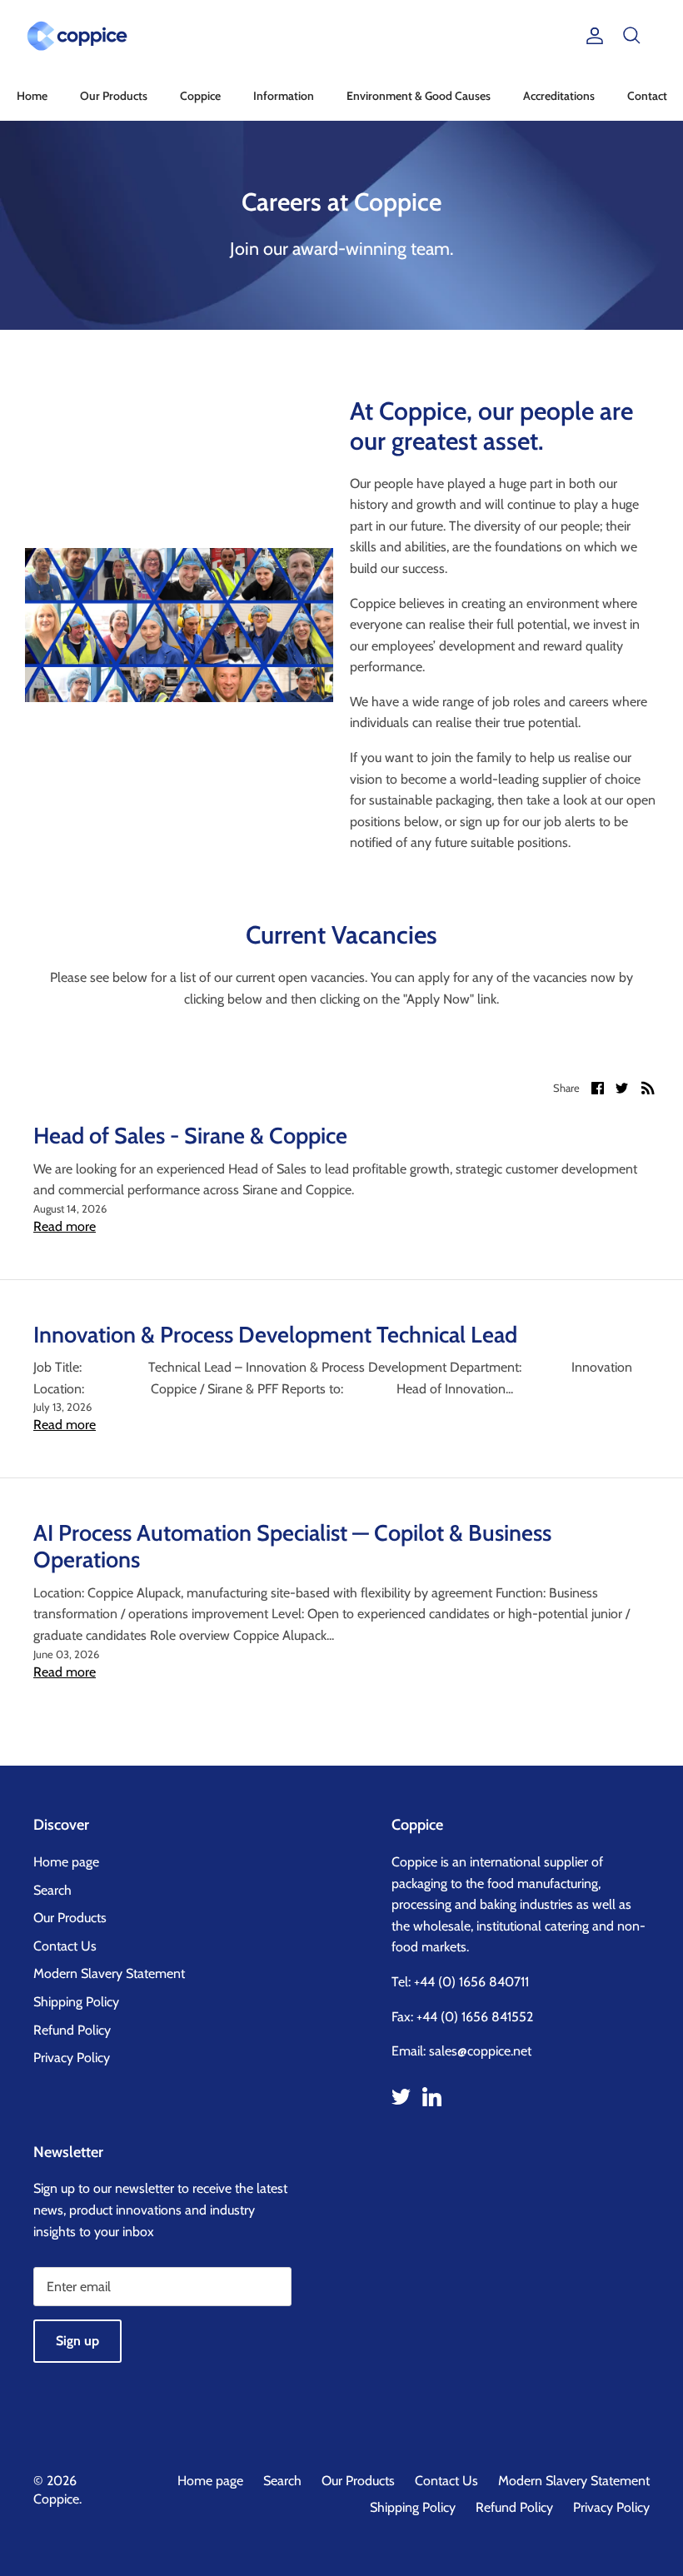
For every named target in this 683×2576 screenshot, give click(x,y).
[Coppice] (77, 36)
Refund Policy (72, 2030)
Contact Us (65, 1946)
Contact (647, 96)
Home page (66, 1862)
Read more (65, 1226)
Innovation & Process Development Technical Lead (275, 1335)
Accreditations (559, 96)
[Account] (591, 36)
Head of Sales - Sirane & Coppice (190, 1136)
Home (32, 96)
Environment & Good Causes (419, 96)
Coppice (200, 96)
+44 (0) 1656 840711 (471, 1982)
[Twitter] (401, 2097)
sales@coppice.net (480, 2051)
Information (284, 96)
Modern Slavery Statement (109, 1973)
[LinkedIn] (432, 2097)
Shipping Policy (76, 2002)
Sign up (77, 2341)
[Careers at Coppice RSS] (648, 1087)
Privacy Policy (72, 2058)
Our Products (114, 96)
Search (52, 1890)
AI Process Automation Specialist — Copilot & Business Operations (292, 1546)
